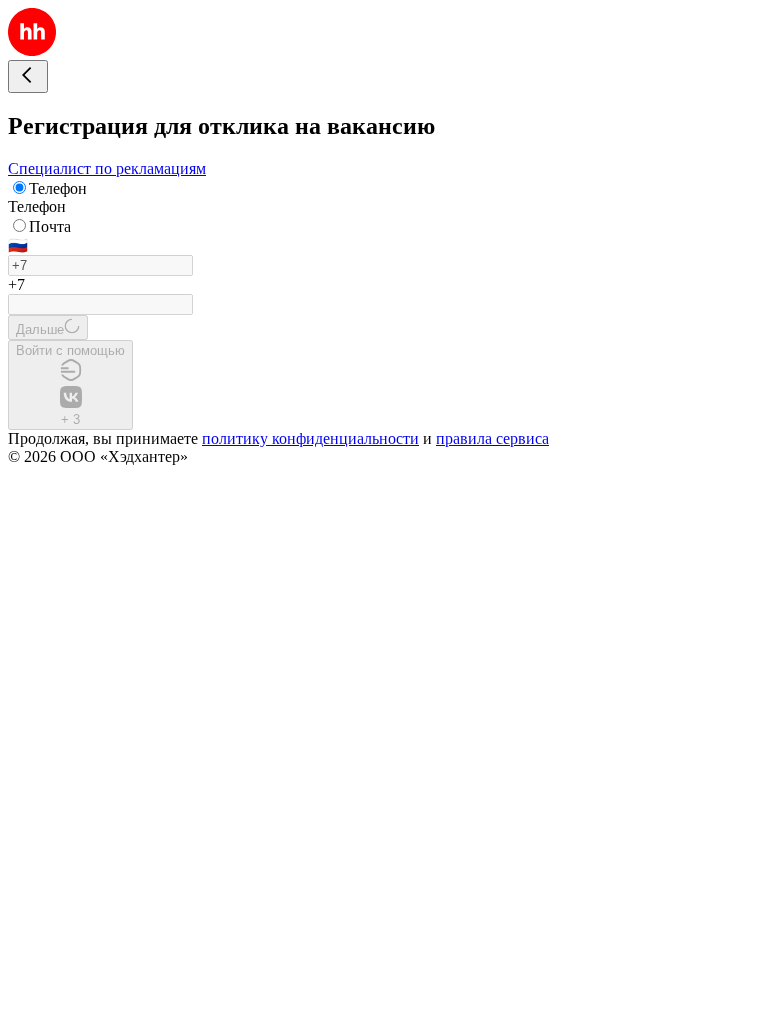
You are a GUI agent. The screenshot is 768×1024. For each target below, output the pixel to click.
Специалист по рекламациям (107, 168)
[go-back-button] (28, 76)
